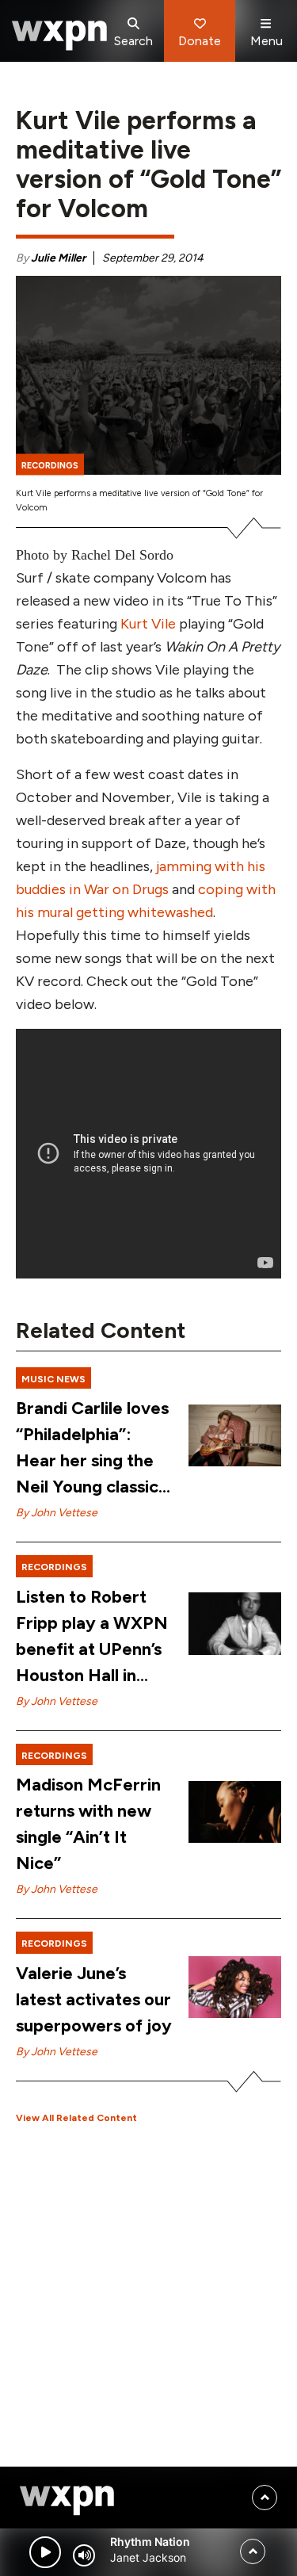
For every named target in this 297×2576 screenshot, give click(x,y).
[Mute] (84, 2555)
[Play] (45, 2552)
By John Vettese (57, 1513)
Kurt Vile (150, 624)
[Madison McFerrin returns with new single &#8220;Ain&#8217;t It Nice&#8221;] (235, 1812)
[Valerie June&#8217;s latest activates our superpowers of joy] (235, 1987)
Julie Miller (58, 258)
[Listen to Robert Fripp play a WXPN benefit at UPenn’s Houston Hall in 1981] (235, 1623)
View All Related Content (76, 2118)
